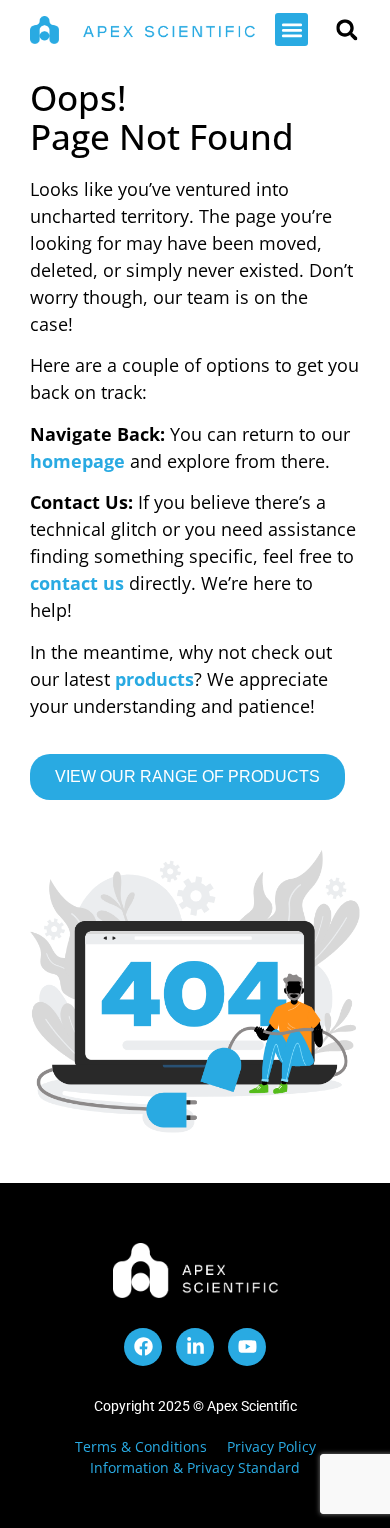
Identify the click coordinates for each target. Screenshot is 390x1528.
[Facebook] (143, 1347)
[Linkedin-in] (195, 1347)
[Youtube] (247, 1347)
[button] (291, 29)
